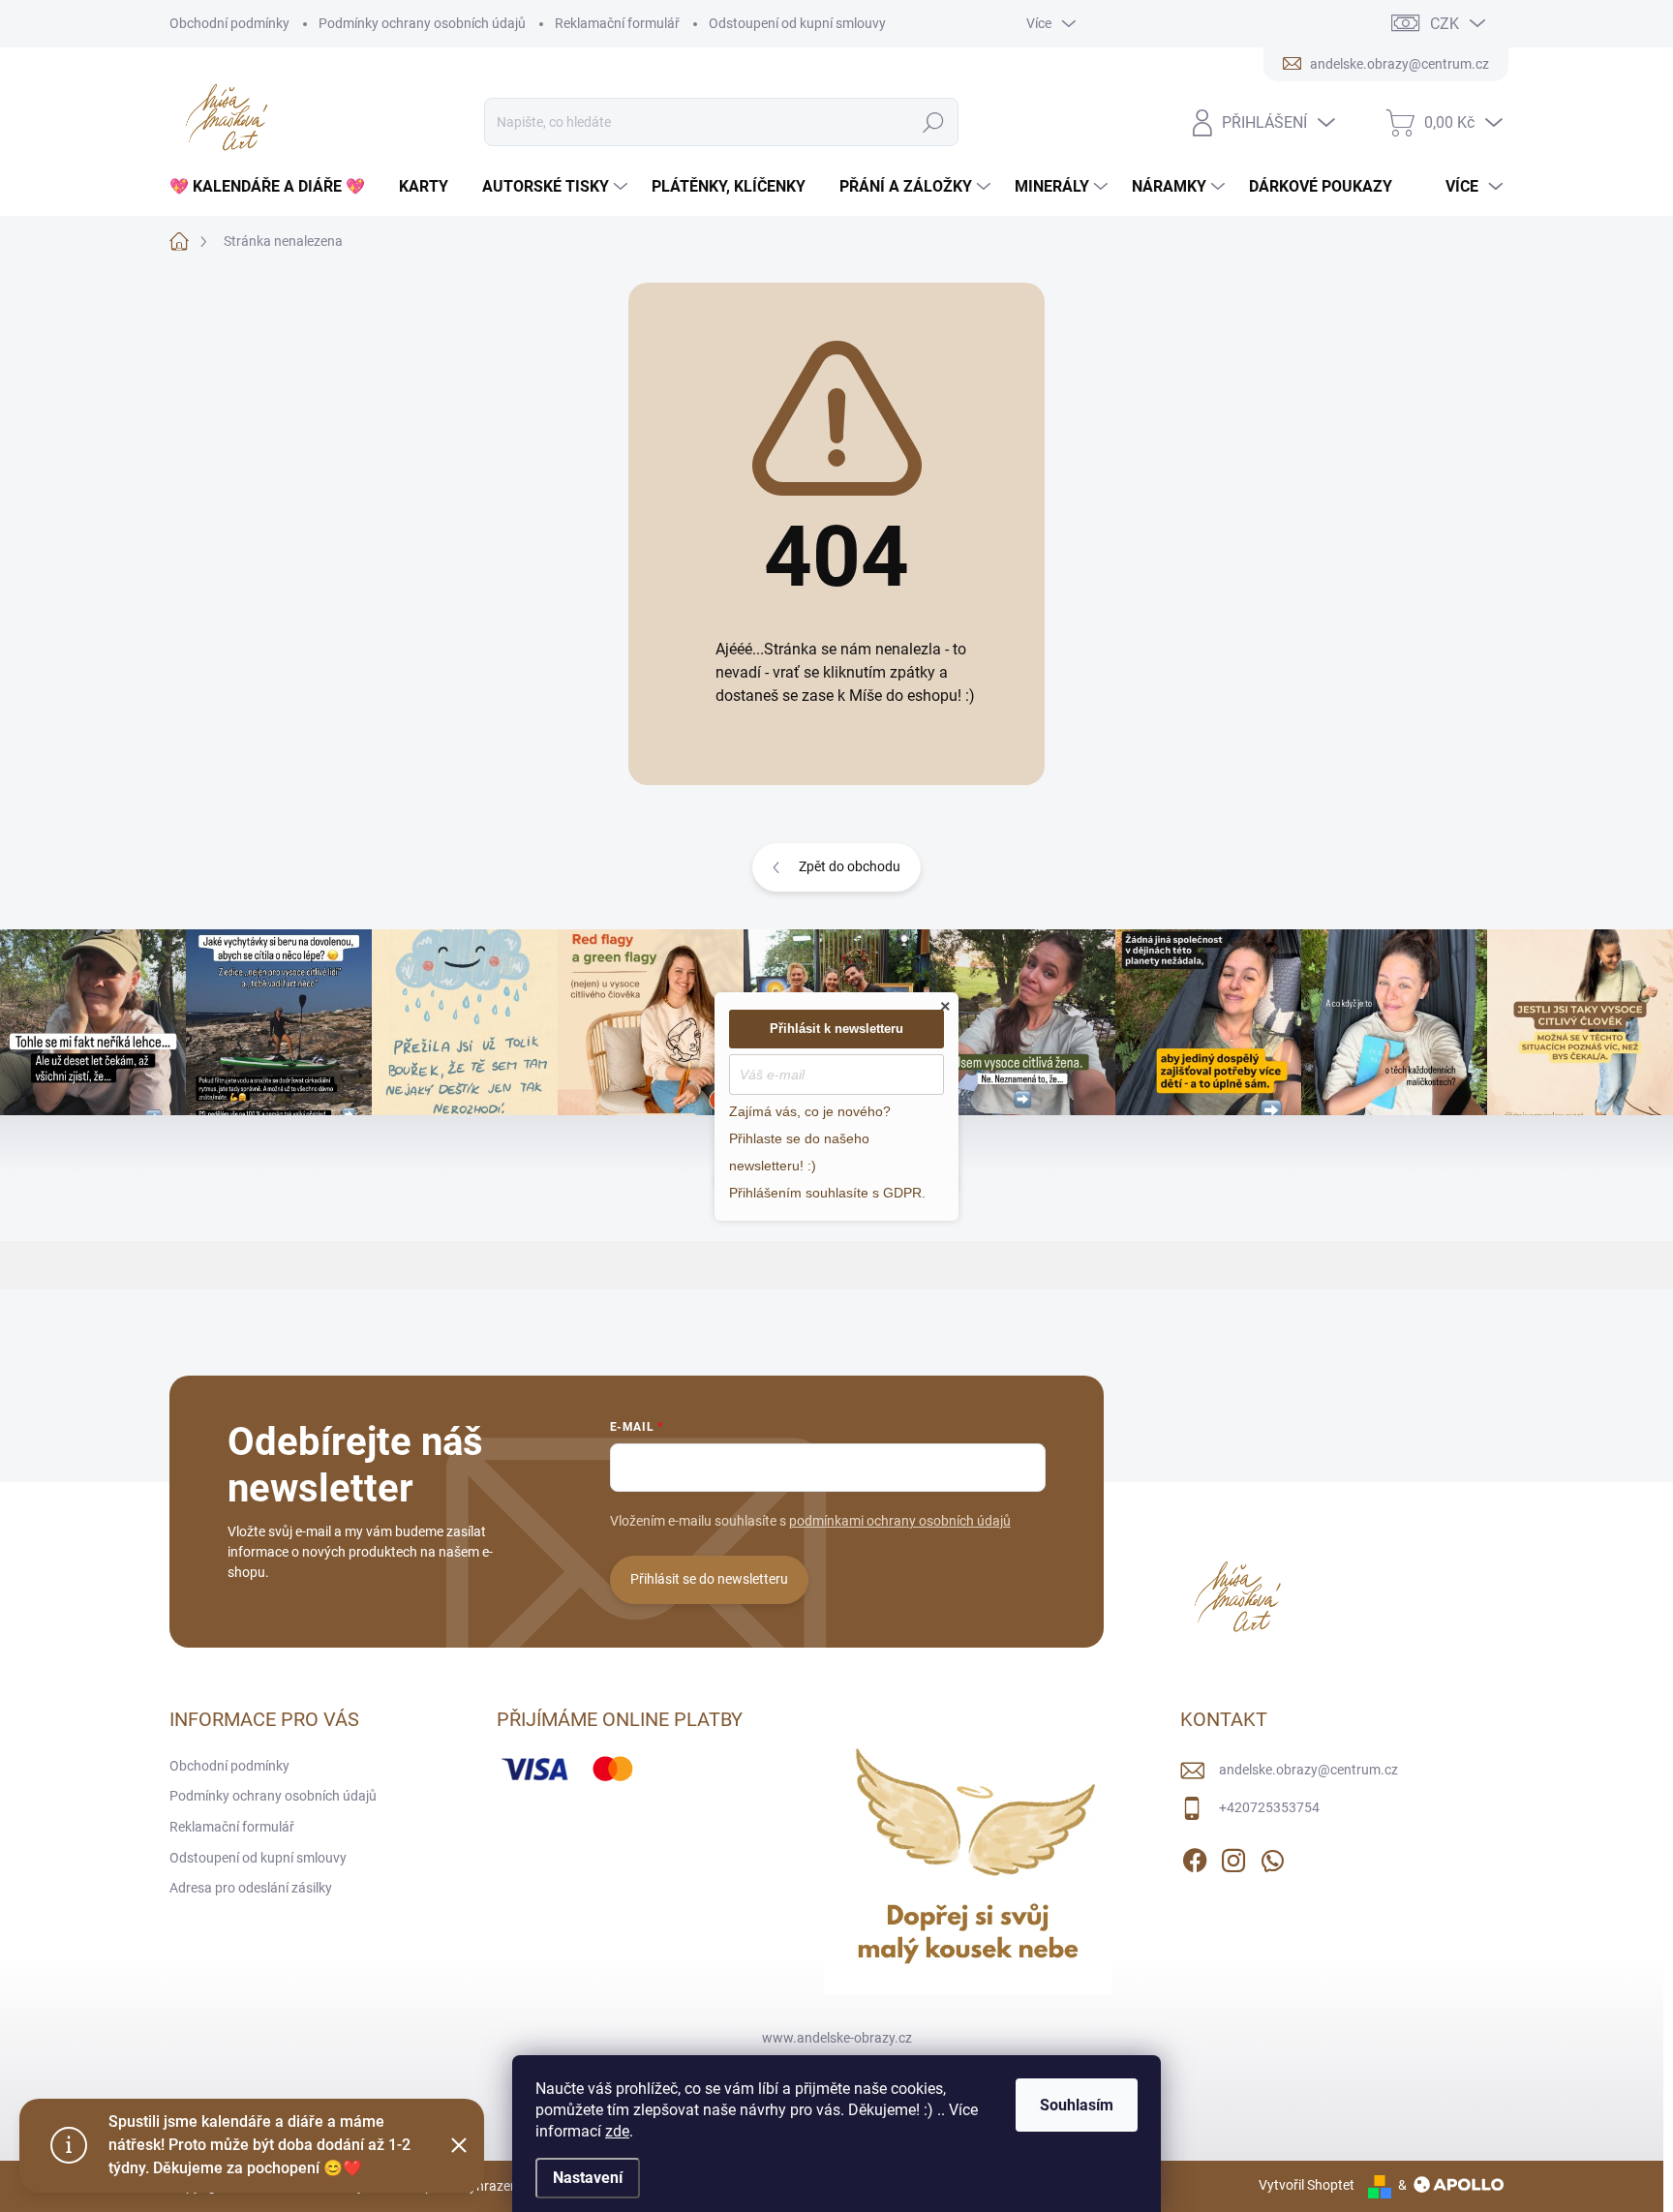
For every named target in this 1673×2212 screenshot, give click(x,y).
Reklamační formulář (617, 23)
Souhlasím (1077, 2105)
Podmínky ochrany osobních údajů (422, 23)
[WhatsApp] (1272, 1857)
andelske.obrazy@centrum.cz (1308, 1770)
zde (617, 2131)
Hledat (934, 122)
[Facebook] (1195, 1857)
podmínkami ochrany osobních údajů (900, 1521)
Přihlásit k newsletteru (836, 1029)
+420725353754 (1269, 1807)
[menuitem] (274, 187)
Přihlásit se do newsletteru (709, 1579)
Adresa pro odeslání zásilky (251, 1888)
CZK (1445, 24)
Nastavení (588, 2178)
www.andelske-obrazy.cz (837, 2038)
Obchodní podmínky (229, 23)
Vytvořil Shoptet (1307, 2185)
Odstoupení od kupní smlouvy (797, 23)
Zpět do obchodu (850, 866)
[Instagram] (1233, 1857)
